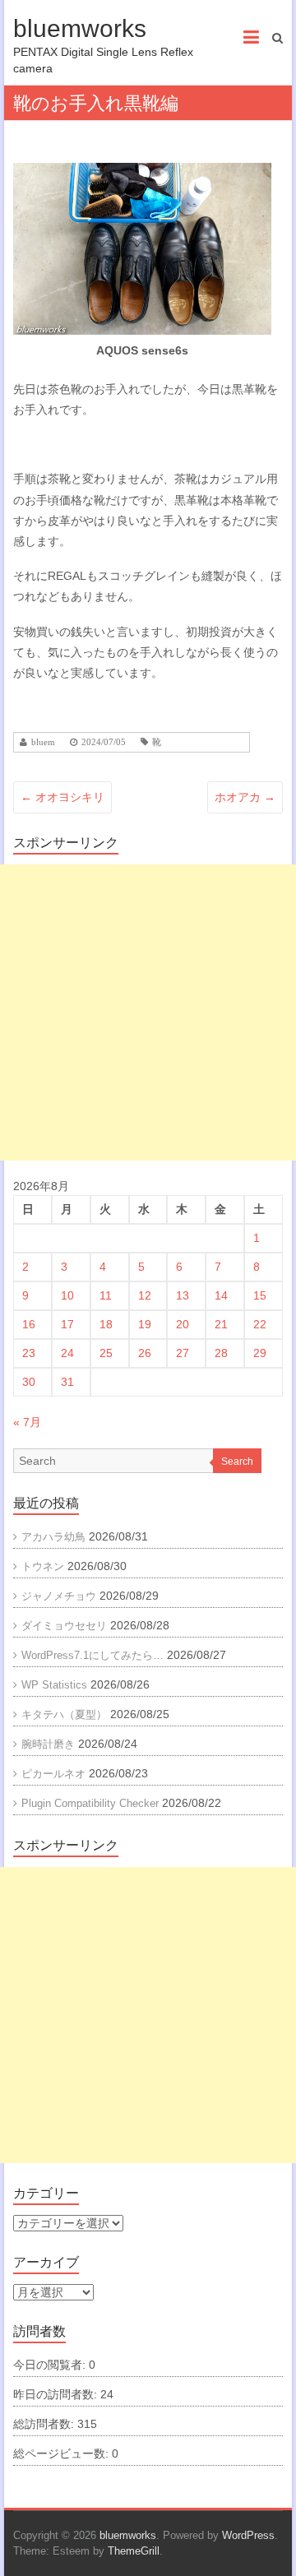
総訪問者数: (45, 2424)
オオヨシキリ (62, 797)
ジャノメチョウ (59, 1596)
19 (145, 1324)
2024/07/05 (104, 742)
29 (260, 1353)
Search (237, 1462)
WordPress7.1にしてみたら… (92, 1655)
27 (183, 1353)
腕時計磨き (48, 1744)
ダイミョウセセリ (64, 1626)
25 (106, 1353)
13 (183, 1295)
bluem (43, 742)
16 (29, 1324)
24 (67, 1353)
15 (260, 1295)
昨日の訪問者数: (57, 2394)
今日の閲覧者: (51, 2365)
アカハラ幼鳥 (53, 1537)
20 (183, 1324)
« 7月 (27, 1422)
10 (67, 1295)
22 (260, 1324)
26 (145, 1353)
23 (29, 1353)
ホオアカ (245, 797)
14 (221, 1295)
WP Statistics (54, 1685)
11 (106, 1295)
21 (221, 1324)
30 (29, 1382)
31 (67, 1382)
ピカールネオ (53, 1774)
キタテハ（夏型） (64, 1714)
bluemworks (80, 28)
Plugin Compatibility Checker (90, 1803)
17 (67, 1324)
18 (106, 1324)
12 (145, 1295)
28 (221, 1353)
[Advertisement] (148, 1012)
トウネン (43, 1566)
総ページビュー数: (62, 2453)
